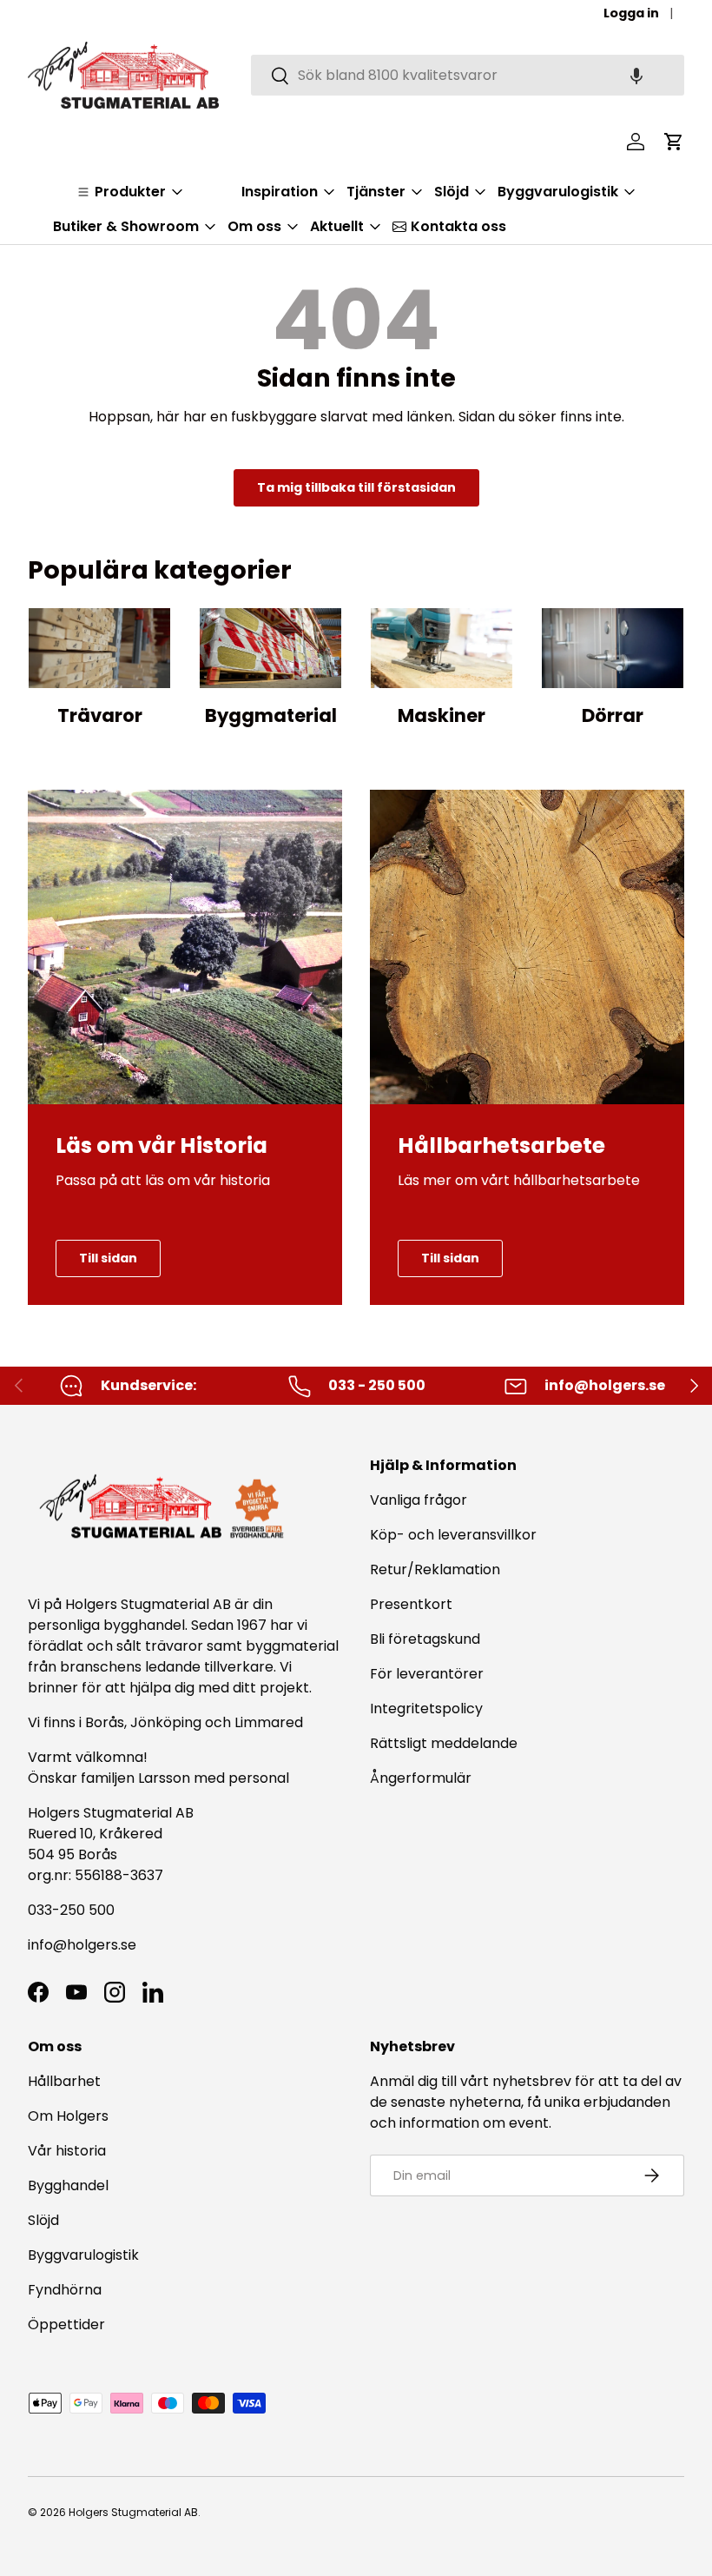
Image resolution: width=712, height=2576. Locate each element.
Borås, (106, 1722)
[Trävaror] (99, 648)
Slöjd (43, 2220)
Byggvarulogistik (83, 2255)
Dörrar (613, 715)
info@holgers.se (82, 1945)
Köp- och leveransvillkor (453, 1535)
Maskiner (442, 715)
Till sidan (108, 1258)
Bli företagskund (425, 1639)
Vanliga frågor (419, 1500)
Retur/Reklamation (435, 1569)
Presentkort (411, 1604)
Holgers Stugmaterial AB (133, 2512)
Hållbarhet (64, 2081)
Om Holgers (68, 2116)
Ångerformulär (421, 1778)
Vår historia (67, 2151)
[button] (636, 75)
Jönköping (168, 1722)
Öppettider (66, 2324)
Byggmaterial (271, 715)
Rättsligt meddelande (444, 1743)
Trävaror (100, 715)
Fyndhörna (65, 2290)
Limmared (269, 1722)
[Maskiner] (442, 648)
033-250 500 (71, 1910)
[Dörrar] (613, 648)
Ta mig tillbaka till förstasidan (356, 487)
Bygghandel (68, 2185)
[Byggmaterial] (270, 648)
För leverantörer (427, 1674)
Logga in (631, 13)
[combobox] (468, 75)
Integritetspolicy (426, 1709)
